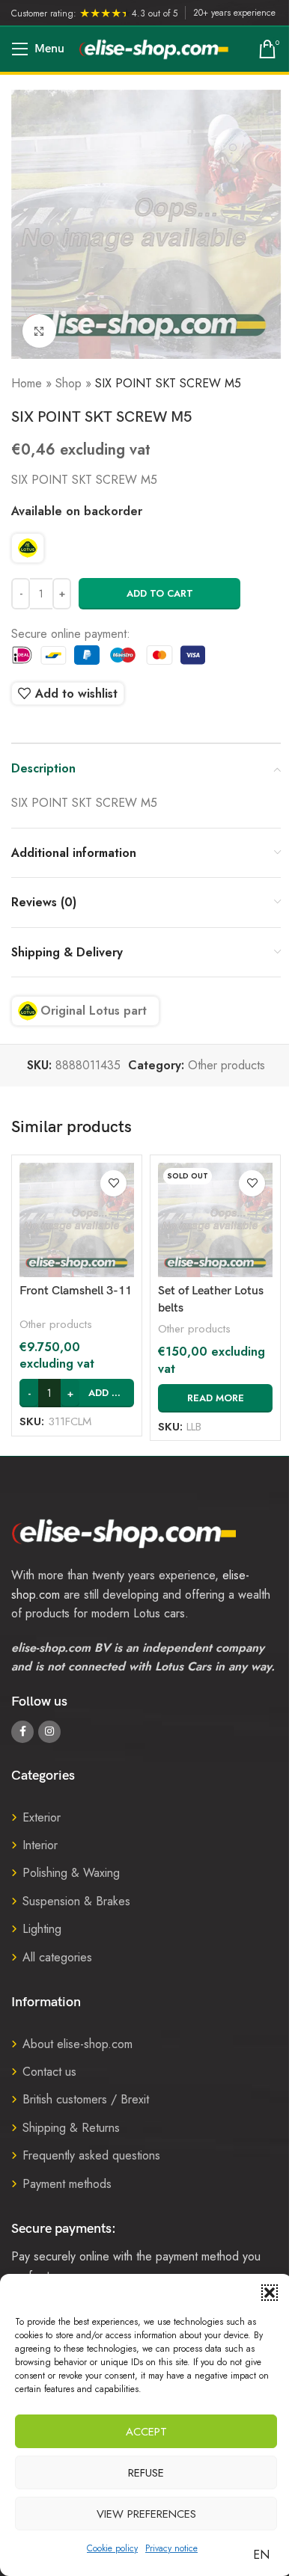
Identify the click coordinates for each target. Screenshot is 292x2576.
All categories (57, 1957)
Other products (226, 1065)
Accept (146, 2432)
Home (27, 383)
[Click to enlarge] (39, 331)
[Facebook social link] (22, 1732)
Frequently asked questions (91, 2155)
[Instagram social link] (49, 1732)
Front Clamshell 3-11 (76, 1291)
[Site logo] (154, 48)
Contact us (49, 2072)
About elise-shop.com (77, 2044)
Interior (40, 1845)
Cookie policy (112, 2548)
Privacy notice (171, 2548)
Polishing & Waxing (71, 1873)
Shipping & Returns (71, 2128)
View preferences (146, 2514)
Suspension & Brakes (76, 1901)
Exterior (42, 1817)
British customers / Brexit (86, 2099)
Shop (69, 383)
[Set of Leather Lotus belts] (215, 1220)
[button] (270, 2293)
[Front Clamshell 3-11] (77, 1220)
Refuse (146, 2473)
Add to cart (160, 593)
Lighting (42, 1929)
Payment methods (67, 2184)
